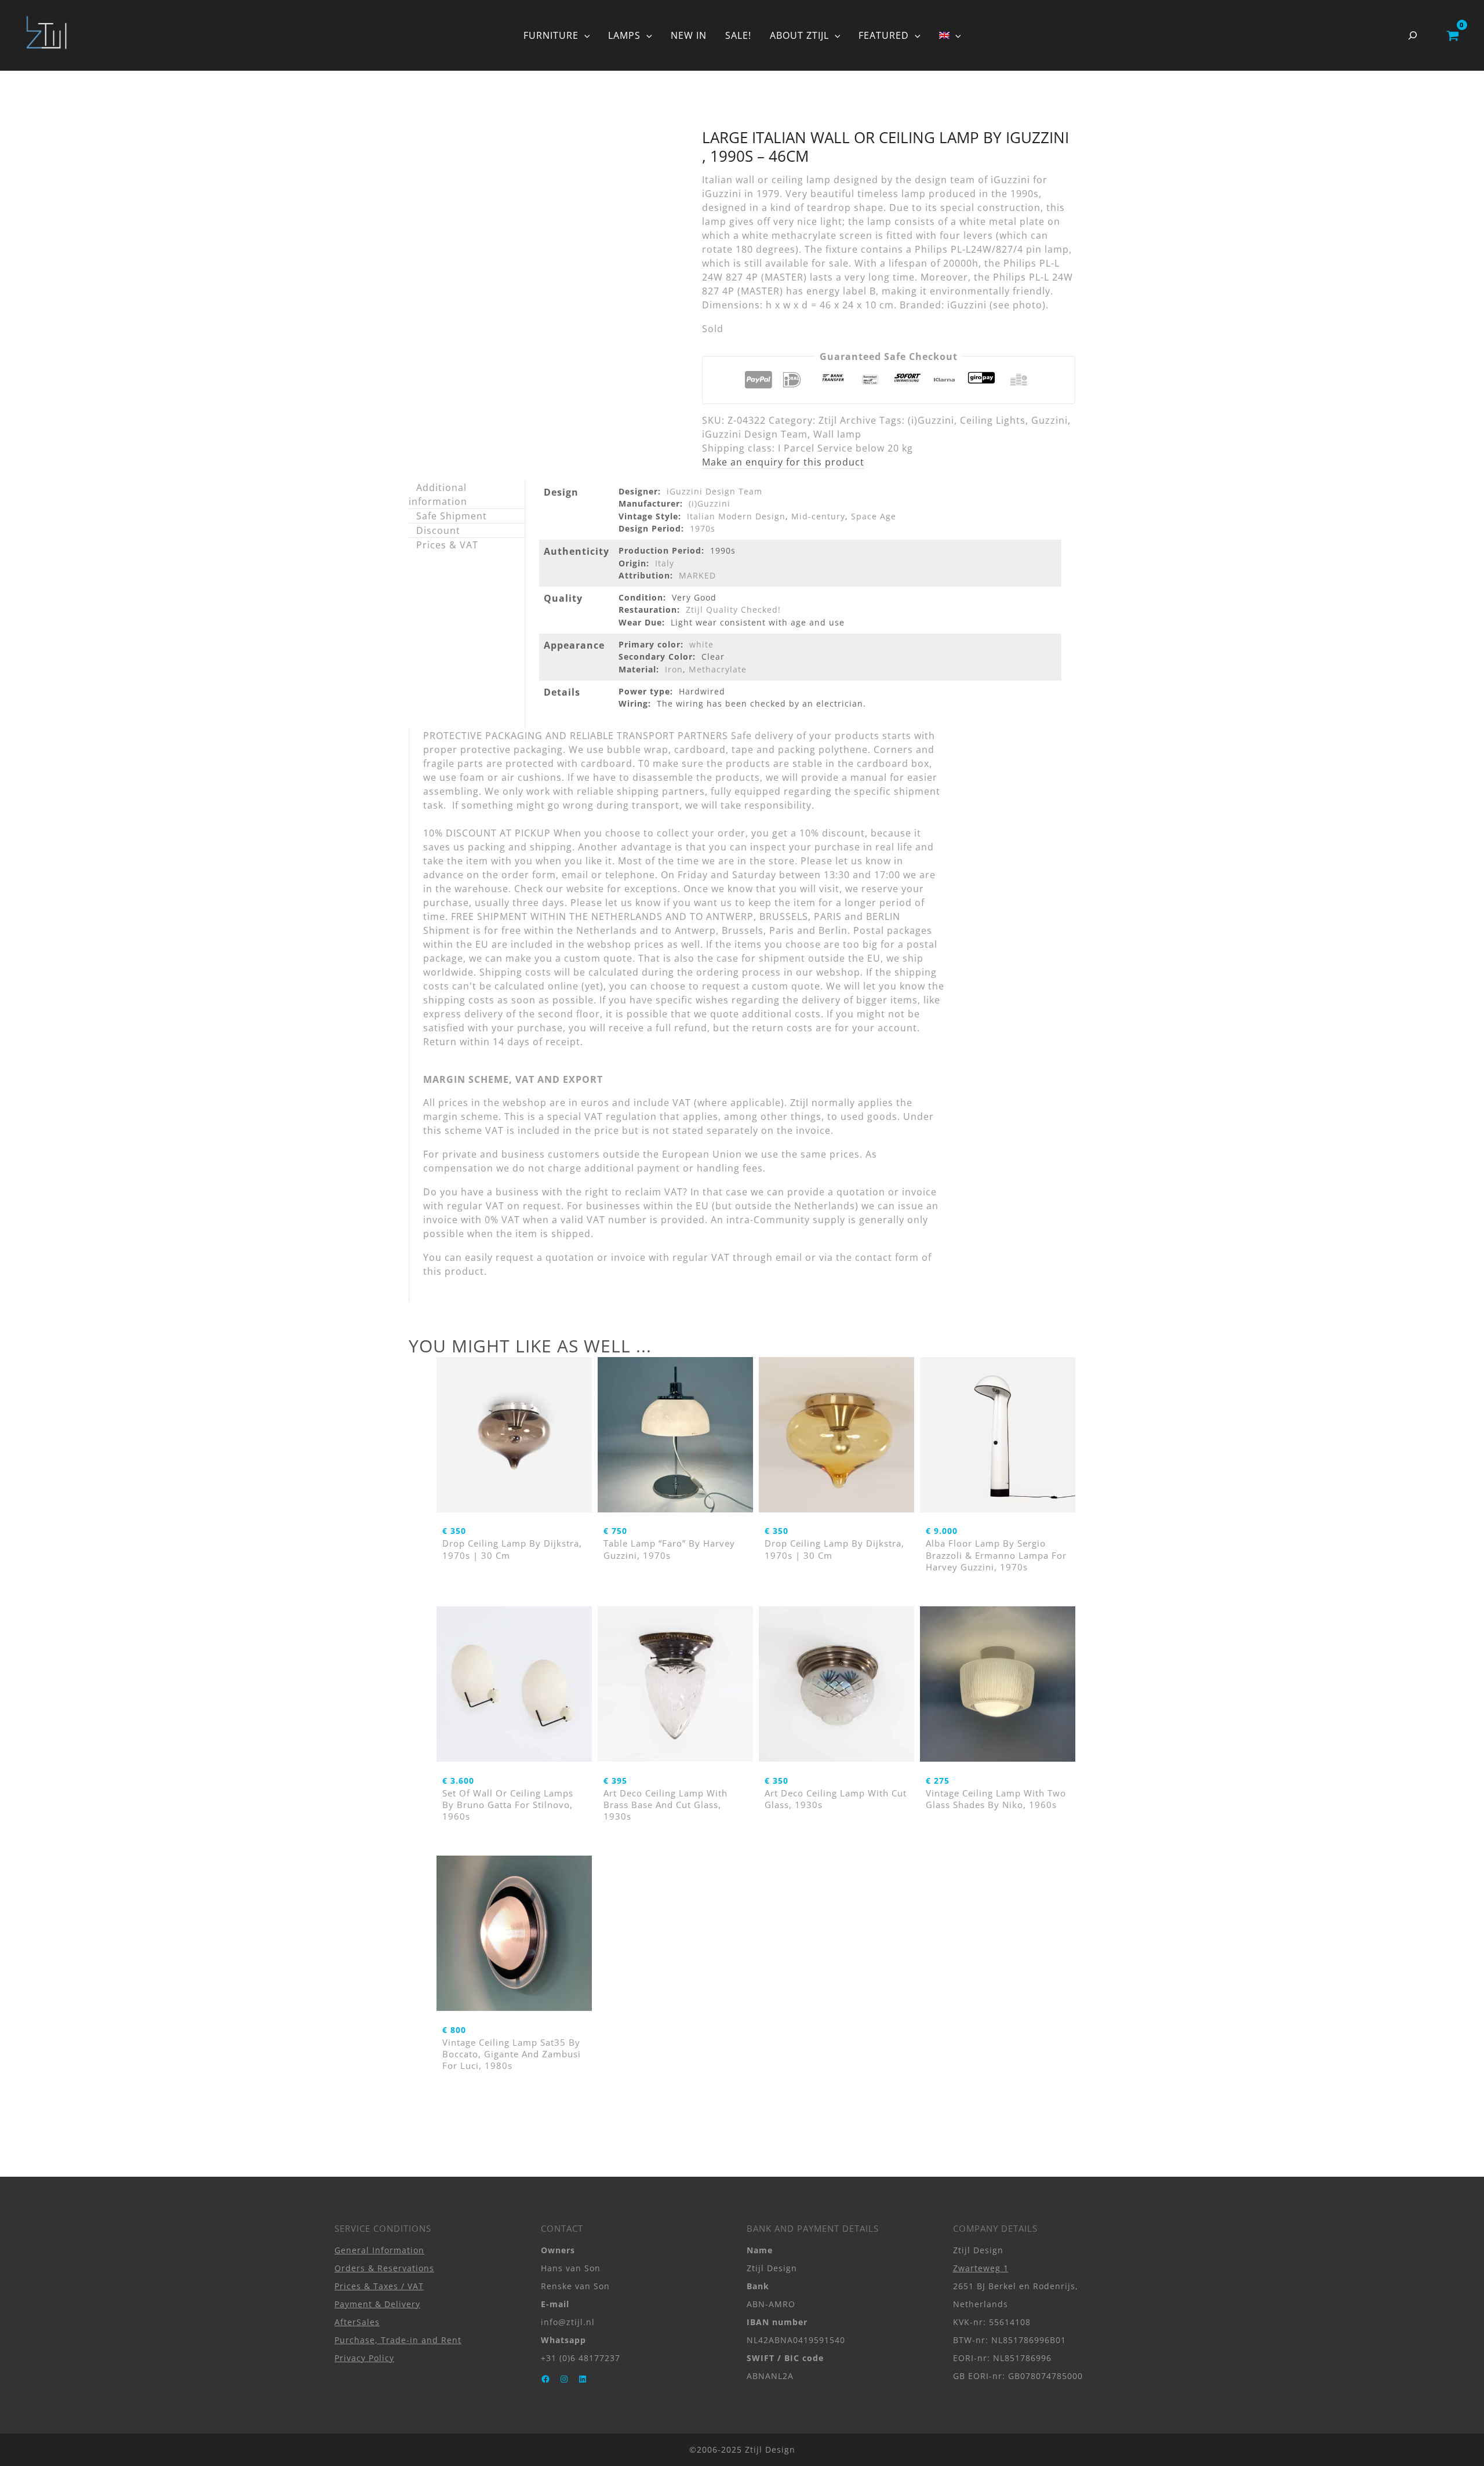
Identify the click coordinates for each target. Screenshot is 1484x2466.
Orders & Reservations (384, 2268)
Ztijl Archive (848, 420)
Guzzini (1050, 420)
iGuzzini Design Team (755, 434)
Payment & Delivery (377, 2304)
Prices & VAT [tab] (447, 545)
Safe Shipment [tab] (452, 516)
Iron (674, 669)
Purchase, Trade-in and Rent (398, 2340)
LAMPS (624, 35)
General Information (379, 2250)
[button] (584, 35)
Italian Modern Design (736, 516)
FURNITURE (551, 35)
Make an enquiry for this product (783, 462)
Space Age (874, 516)
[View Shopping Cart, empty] (1452, 35)
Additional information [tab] (438, 494)
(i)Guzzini (931, 420)
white (701, 644)
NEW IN (689, 35)
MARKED (697, 575)
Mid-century (818, 516)
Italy (665, 563)
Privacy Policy (364, 2358)
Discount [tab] (438, 530)
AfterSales (357, 2322)
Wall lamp (837, 434)
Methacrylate (718, 669)
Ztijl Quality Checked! (733, 610)
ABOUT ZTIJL (799, 35)
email (789, 1257)
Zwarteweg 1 (981, 2268)
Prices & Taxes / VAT (379, 2286)
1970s (703, 528)
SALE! (738, 35)
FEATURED (884, 35)
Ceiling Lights (993, 420)
